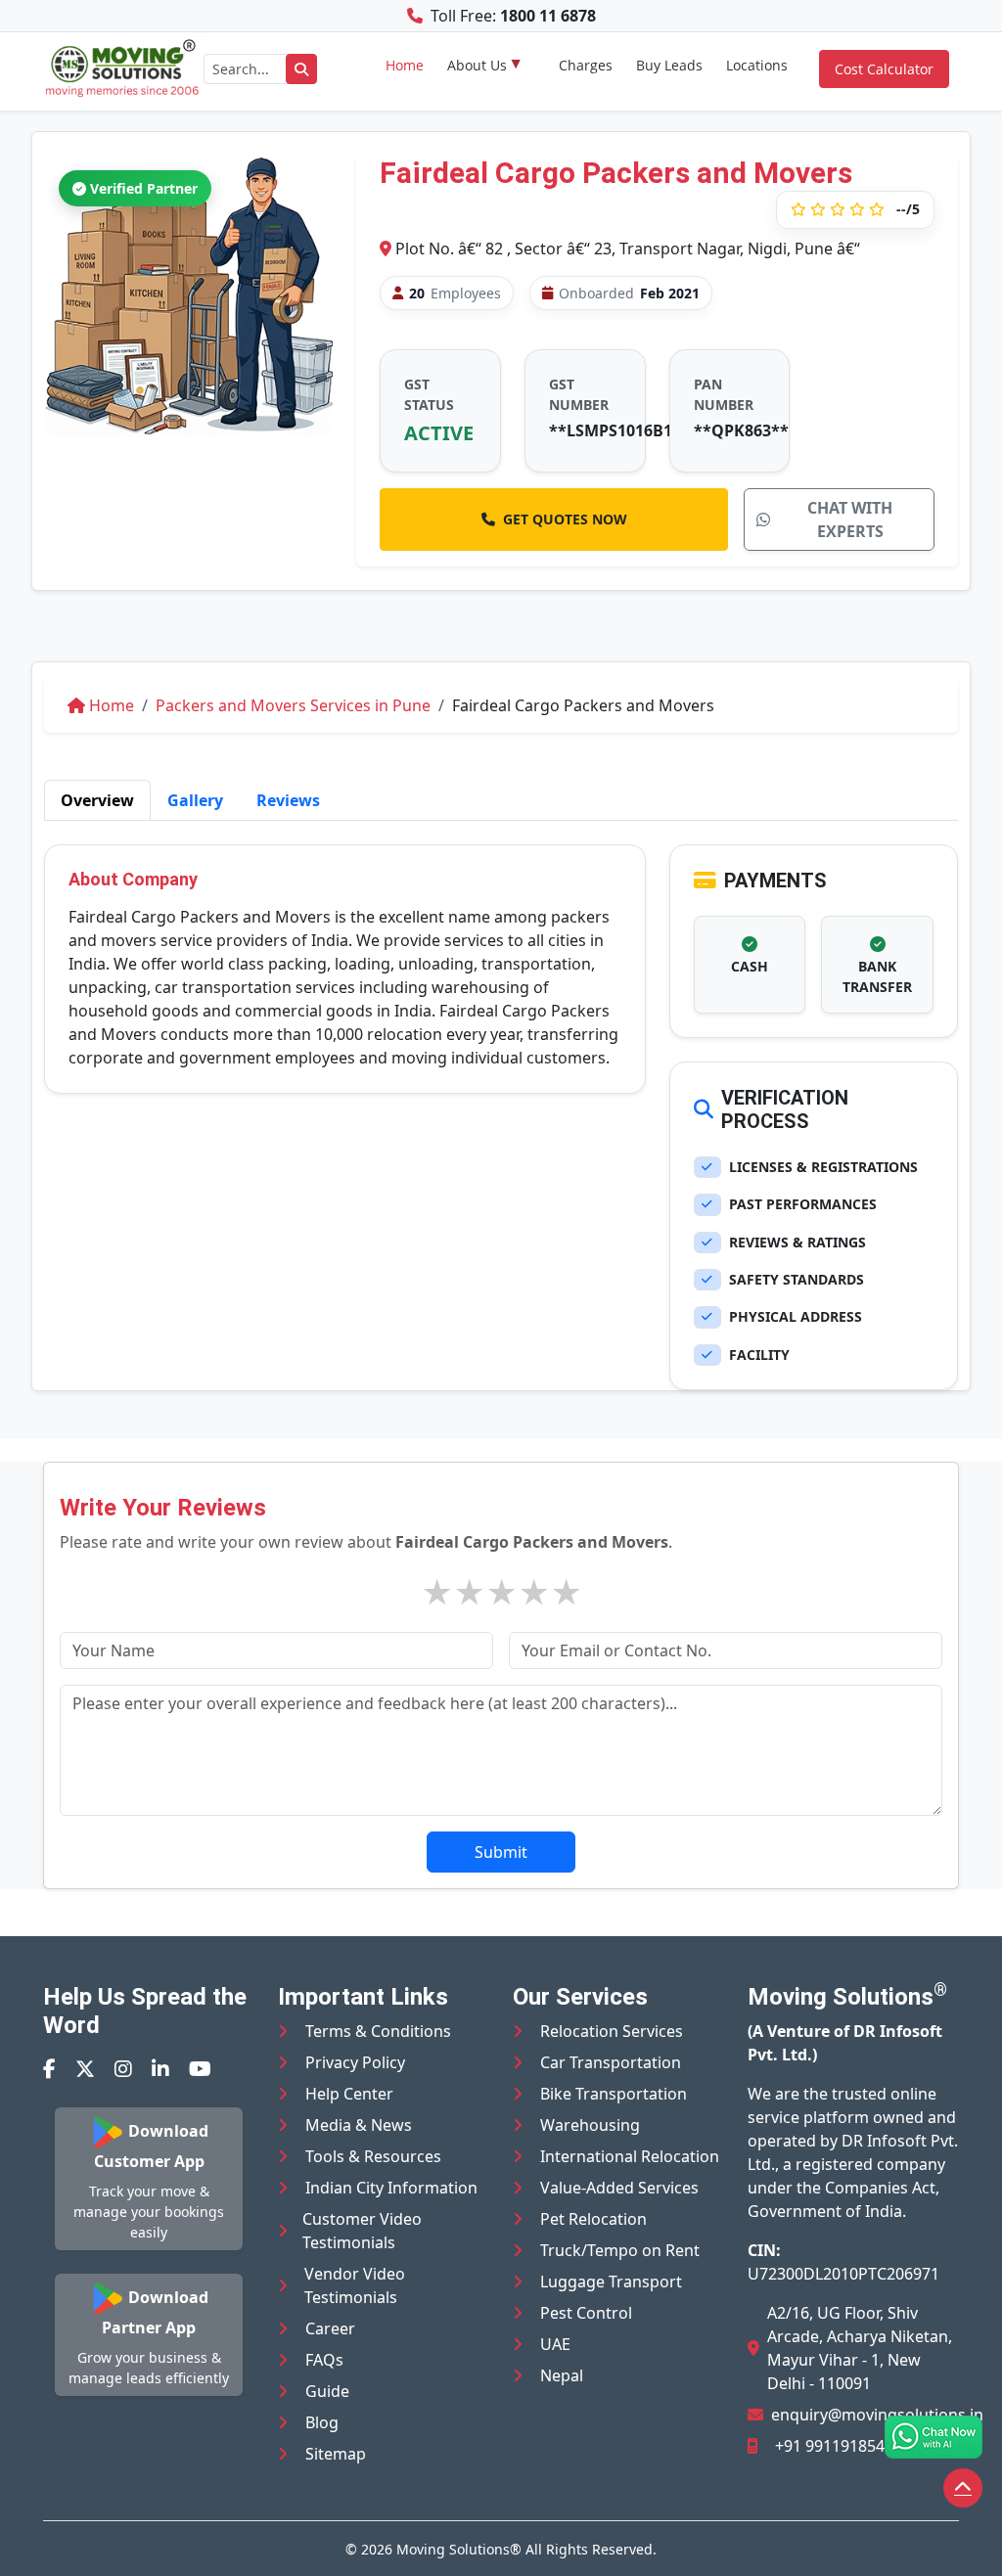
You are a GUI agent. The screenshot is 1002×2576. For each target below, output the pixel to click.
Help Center (349, 2094)
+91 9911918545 (834, 2446)
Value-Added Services (619, 2188)
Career (330, 2328)
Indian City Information (391, 2188)
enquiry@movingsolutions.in (877, 2415)
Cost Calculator (884, 69)
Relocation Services (612, 2031)
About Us (477, 65)
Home (405, 65)
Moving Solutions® (459, 2549)
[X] (85, 2069)
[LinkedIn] (160, 2069)
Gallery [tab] (195, 800)
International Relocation (630, 2156)
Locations (757, 65)
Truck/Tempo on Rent (620, 2250)
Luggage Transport (611, 2282)
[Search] (301, 69)
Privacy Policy (355, 2062)
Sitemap (336, 2454)
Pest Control (586, 2313)
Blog (322, 2422)
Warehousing (590, 2125)
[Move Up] (963, 2488)
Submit (501, 1852)
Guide (327, 2391)
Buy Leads (669, 65)
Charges (586, 65)
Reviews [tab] (288, 800)
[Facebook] (49, 2069)
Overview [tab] (97, 800)
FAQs (324, 2360)
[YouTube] (200, 2069)
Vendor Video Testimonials (355, 2285)
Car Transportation (611, 2062)
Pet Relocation (593, 2219)
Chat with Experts (850, 520)
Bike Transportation (614, 2094)
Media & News (359, 2125)
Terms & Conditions (378, 2031)
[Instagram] (123, 2069)
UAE (555, 2344)
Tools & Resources (373, 2156)
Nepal (562, 2375)
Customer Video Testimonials (362, 2231)
